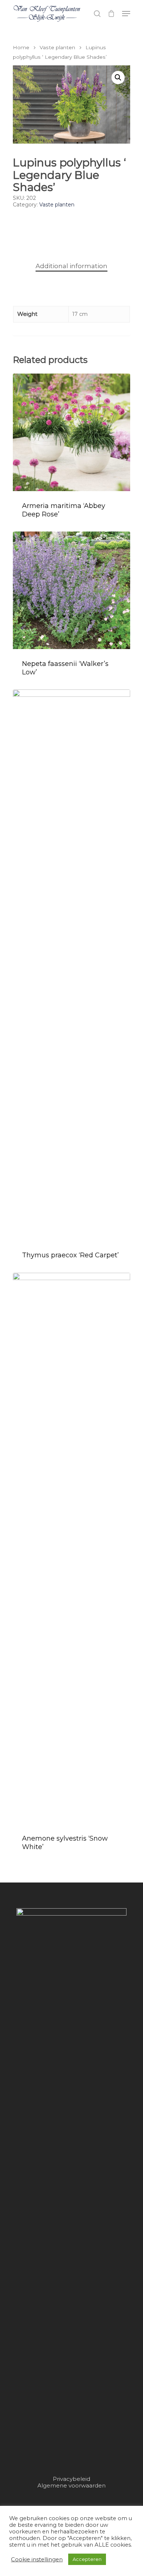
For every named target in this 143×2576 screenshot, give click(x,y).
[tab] (71, 266)
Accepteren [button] (87, 2559)
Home (21, 47)
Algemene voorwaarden (71, 2485)
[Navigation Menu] (126, 14)
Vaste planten (57, 47)
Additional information (71, 266)
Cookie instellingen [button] (37, 2559)
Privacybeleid (71, 2479)
